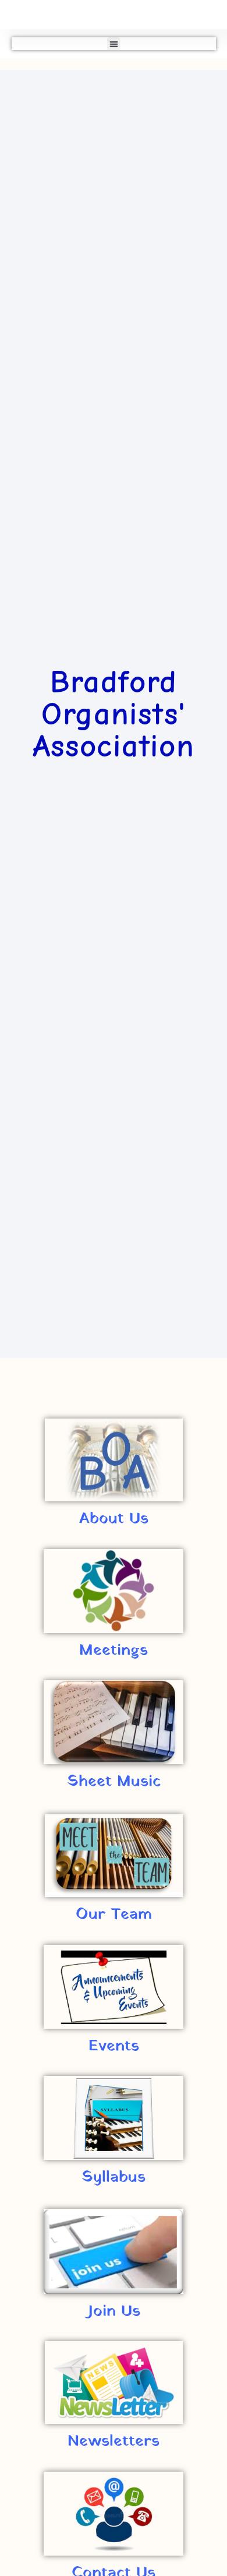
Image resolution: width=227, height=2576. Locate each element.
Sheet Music (114, 1782)
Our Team (114, 1915)
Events (114, 2046)
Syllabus (114, 2177)
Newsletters (114, 2441)
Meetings (114, 1651)
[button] (114, 44)
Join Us (114, 2311)
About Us (114, 1519)
